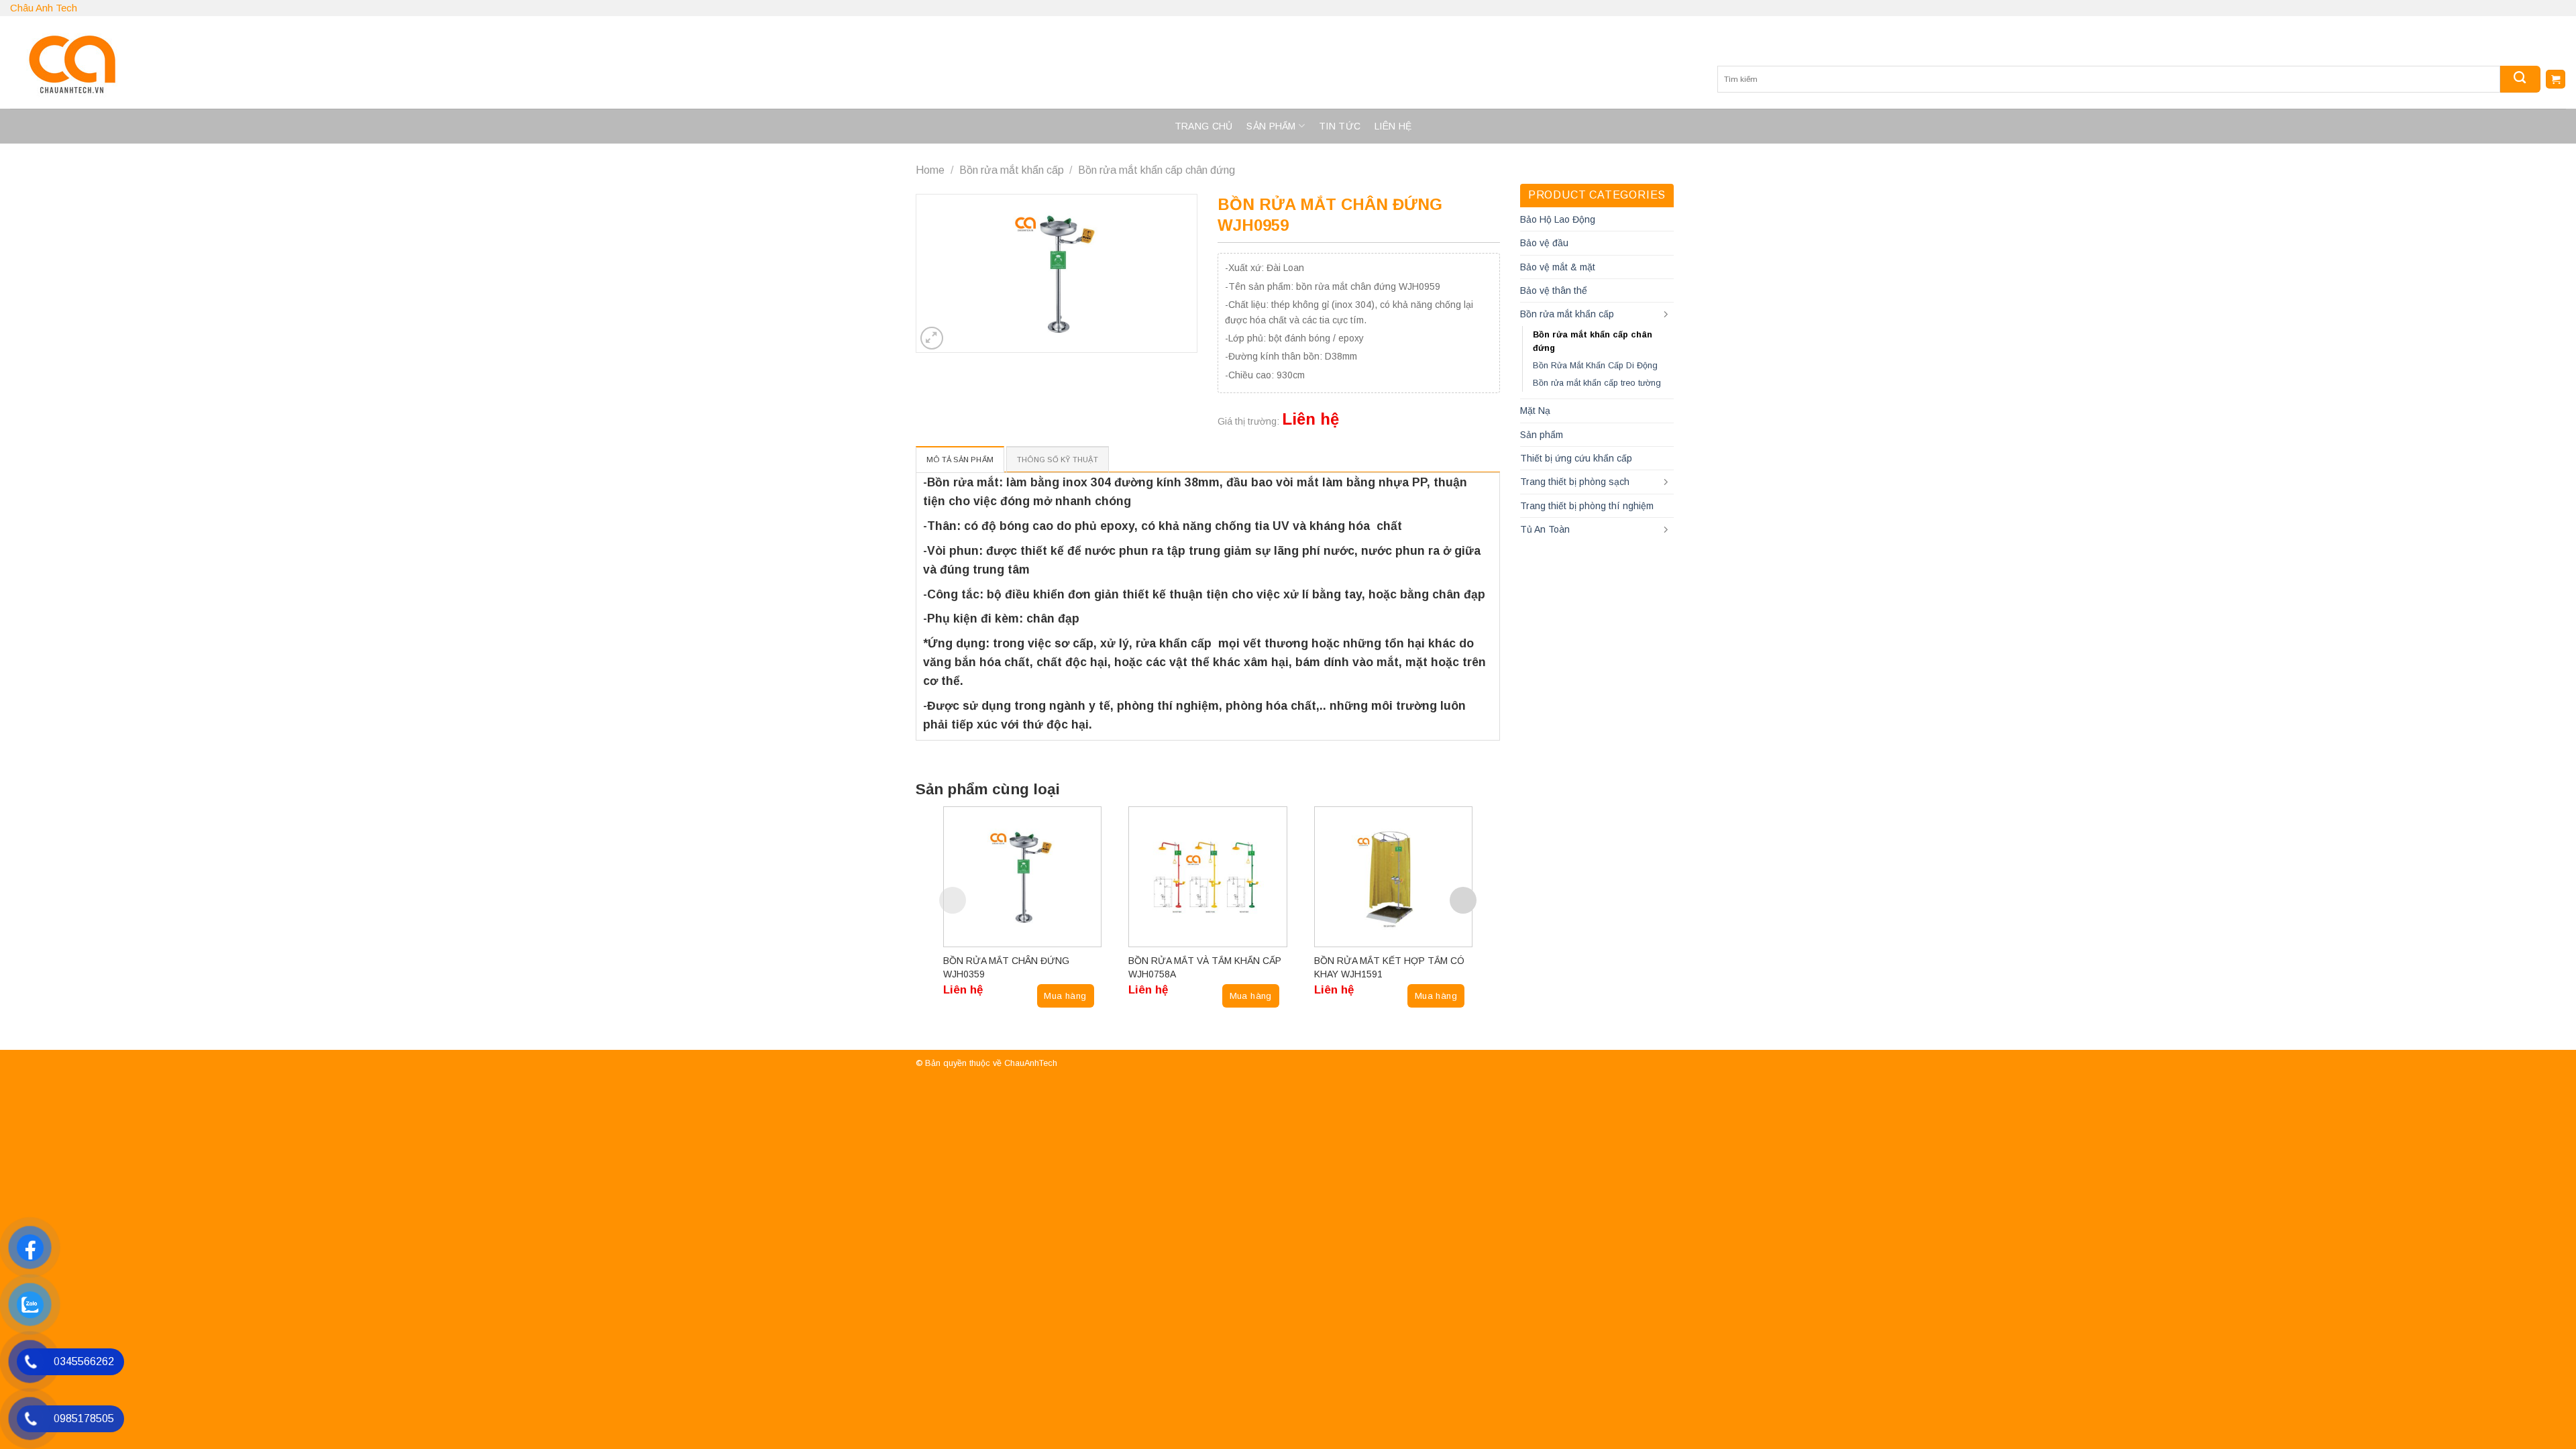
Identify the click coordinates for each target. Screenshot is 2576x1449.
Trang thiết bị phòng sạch (1575, 482)
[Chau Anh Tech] (245, 62)
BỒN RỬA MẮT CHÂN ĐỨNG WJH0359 (1006, 967)
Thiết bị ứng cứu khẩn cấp (1576, 458)
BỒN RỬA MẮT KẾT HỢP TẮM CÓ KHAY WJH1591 (1389, 967)
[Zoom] (932, 338)
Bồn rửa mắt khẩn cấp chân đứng (1157, 170)
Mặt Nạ (1535, 411)
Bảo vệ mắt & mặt (1558, 267)
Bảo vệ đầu (1544, 243)
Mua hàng (1065, 996)
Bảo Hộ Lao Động (1558, 219)
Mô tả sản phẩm (960, 460)
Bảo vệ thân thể (1554, 290)
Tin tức (1340, 126)
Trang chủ (1204, 126)
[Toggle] (1666, 315)
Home (930, 170)
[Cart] (2556, 79)
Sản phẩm (1271, 126)
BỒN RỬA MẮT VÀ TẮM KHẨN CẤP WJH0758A (1205, 967)
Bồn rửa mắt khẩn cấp (1012, 170)
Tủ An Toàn (1545, 529)
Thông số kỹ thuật (1058, 460)
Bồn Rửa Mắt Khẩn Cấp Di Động (1595, 366)
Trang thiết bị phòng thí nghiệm (1587, 506)
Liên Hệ (1393, 126)
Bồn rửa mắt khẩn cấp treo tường (1597, 383)
